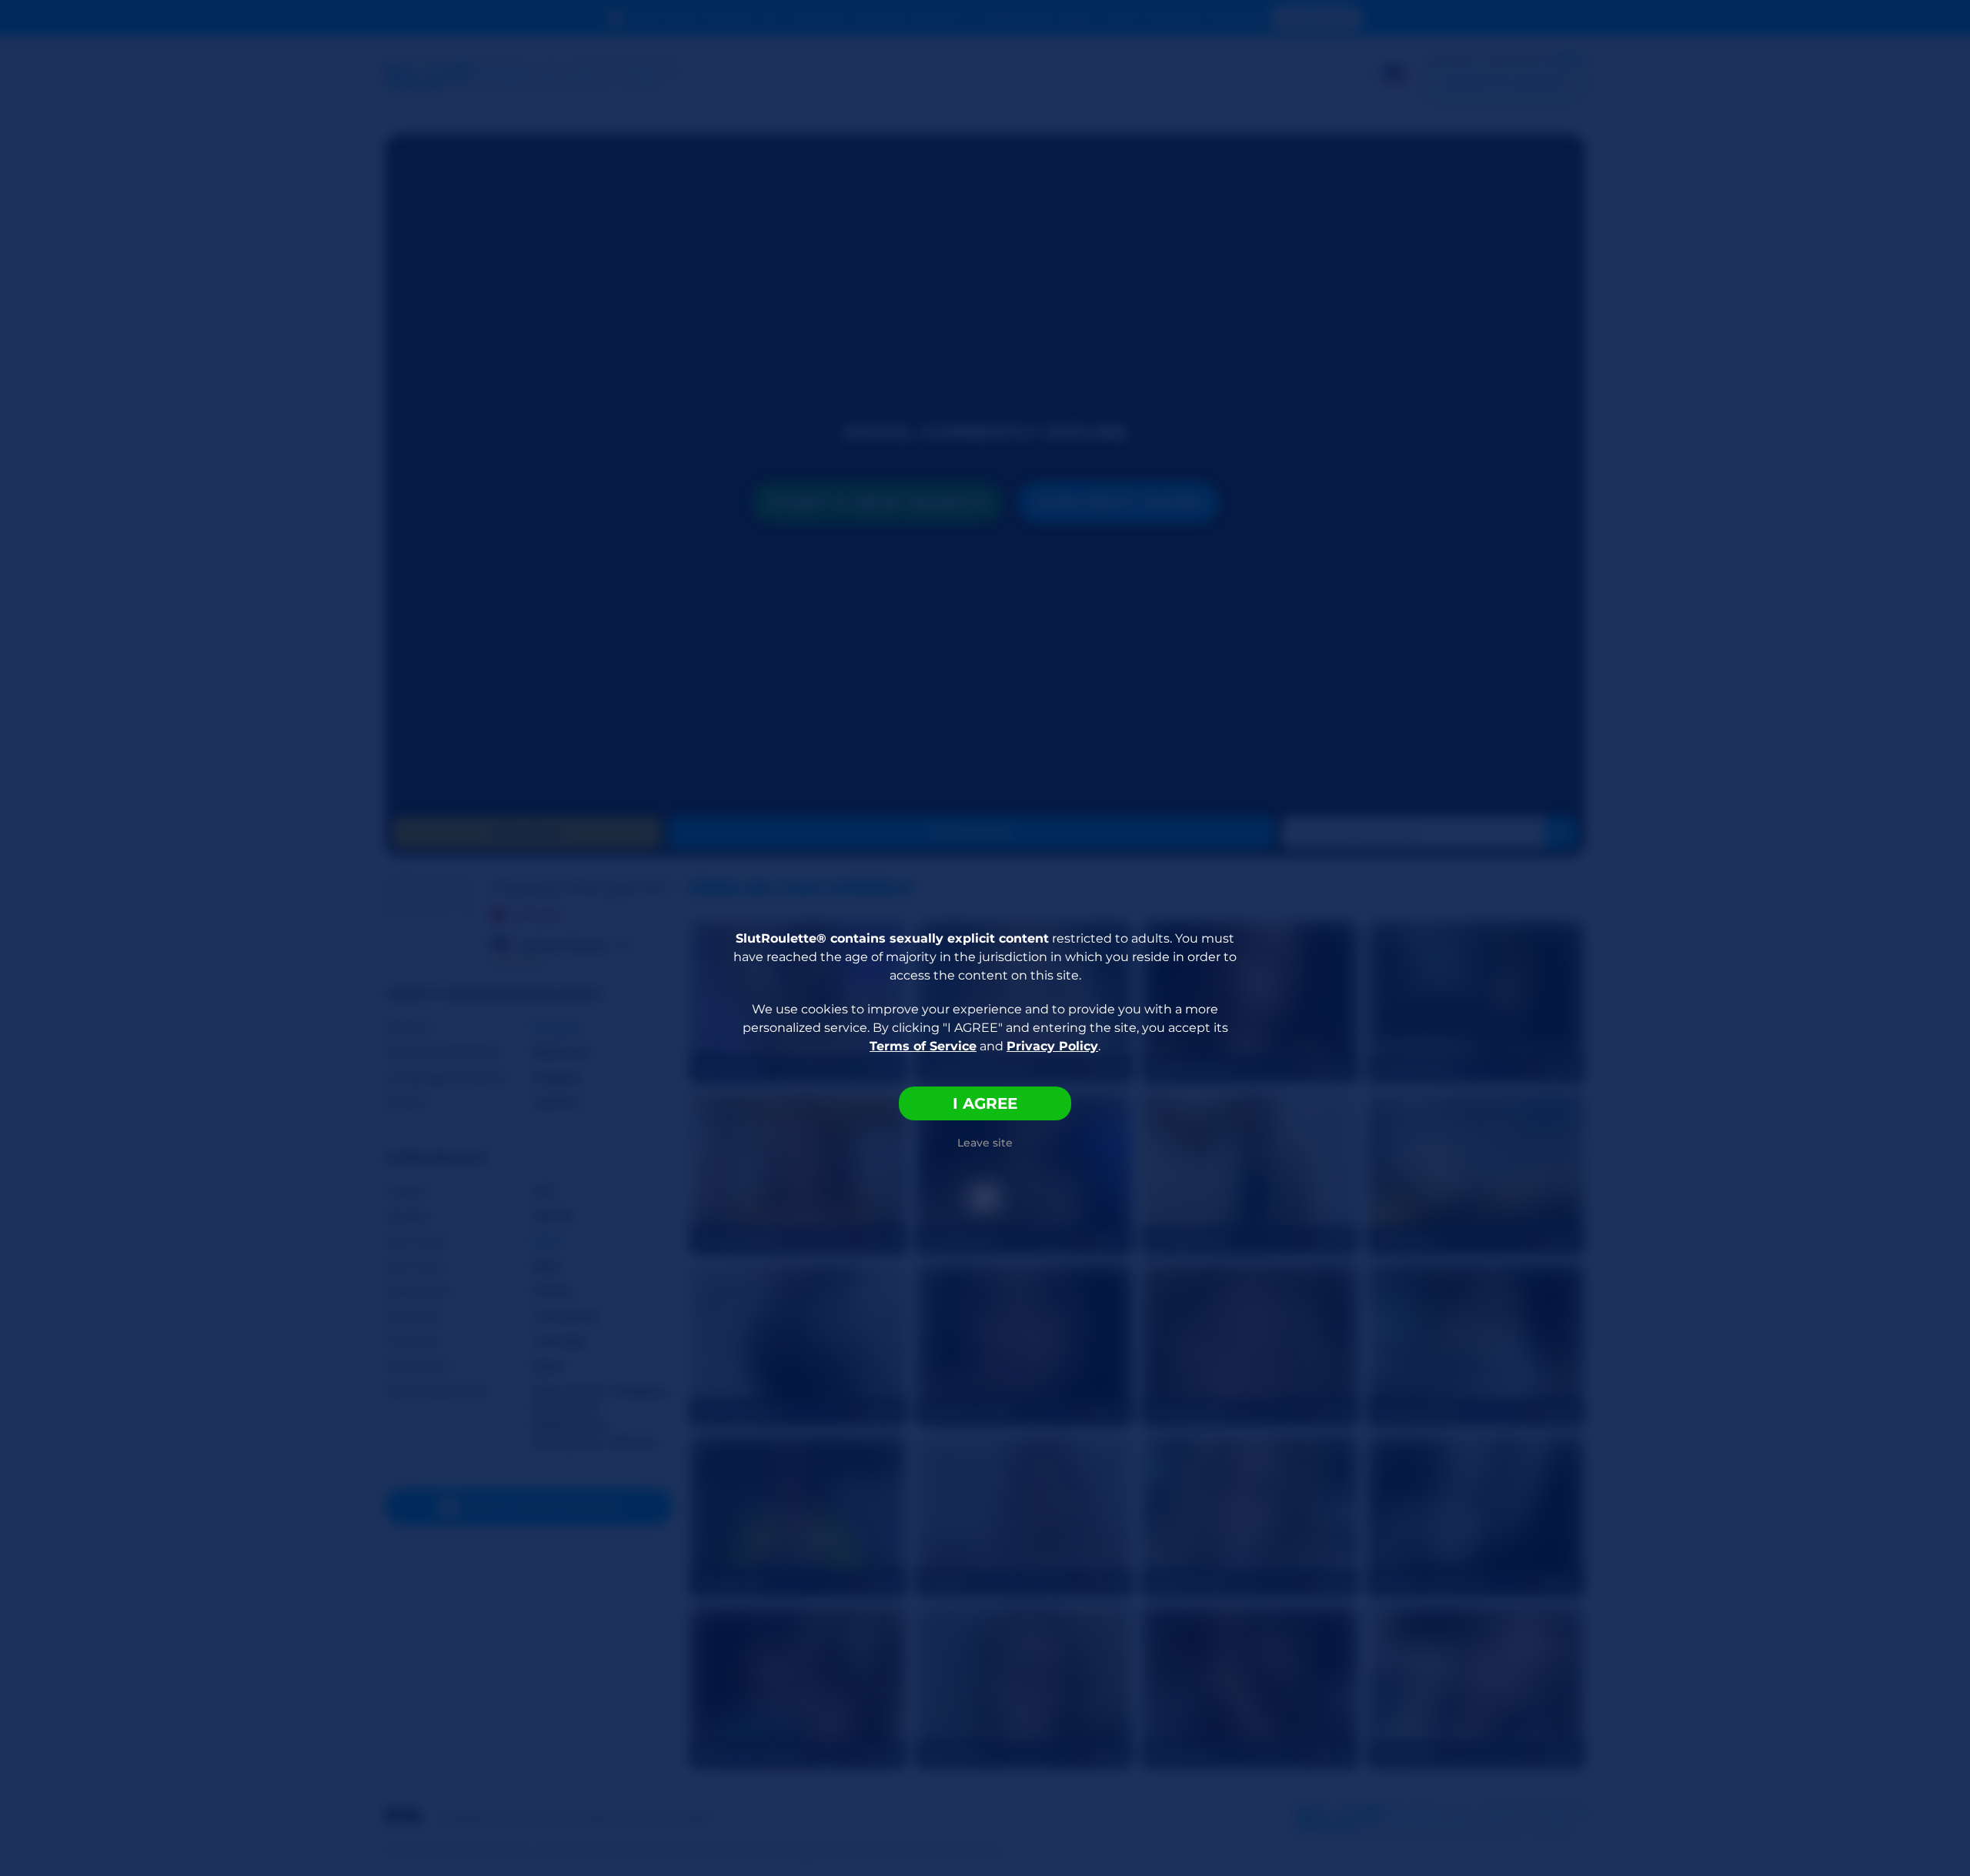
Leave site (985, 1143)
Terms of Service (923, 1046)
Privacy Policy (1052, 1046)
